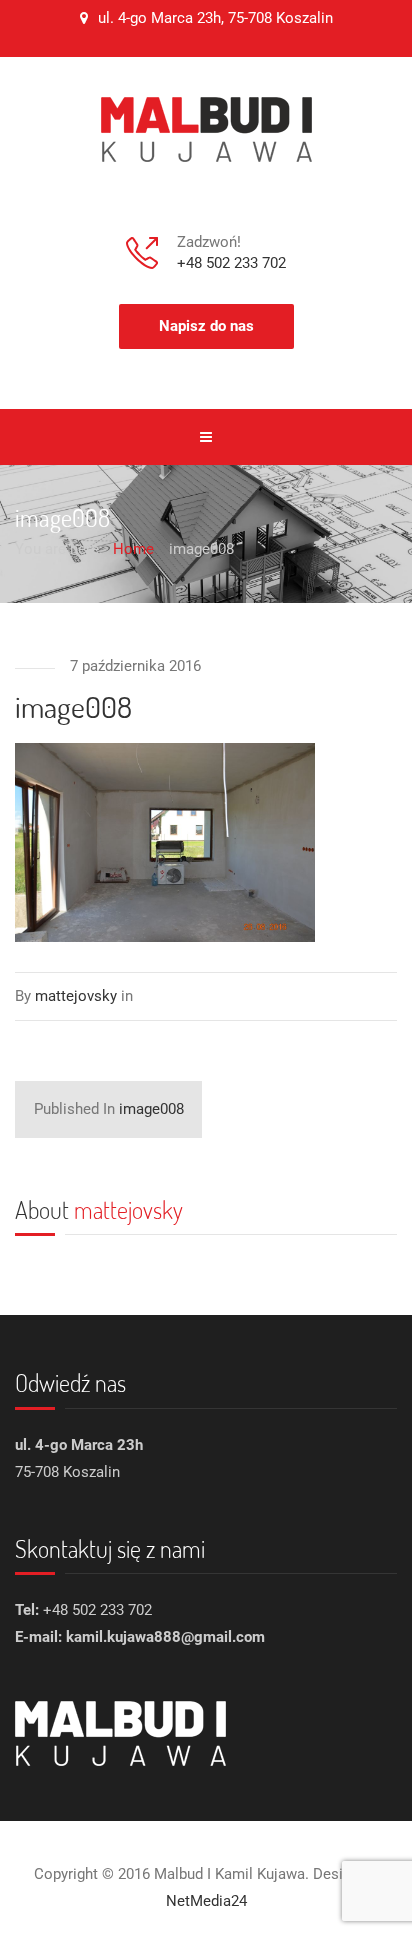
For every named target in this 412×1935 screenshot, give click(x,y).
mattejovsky (128, 1209)
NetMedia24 (206, 1901)
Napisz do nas (206, 326)
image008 (109, 1109)
